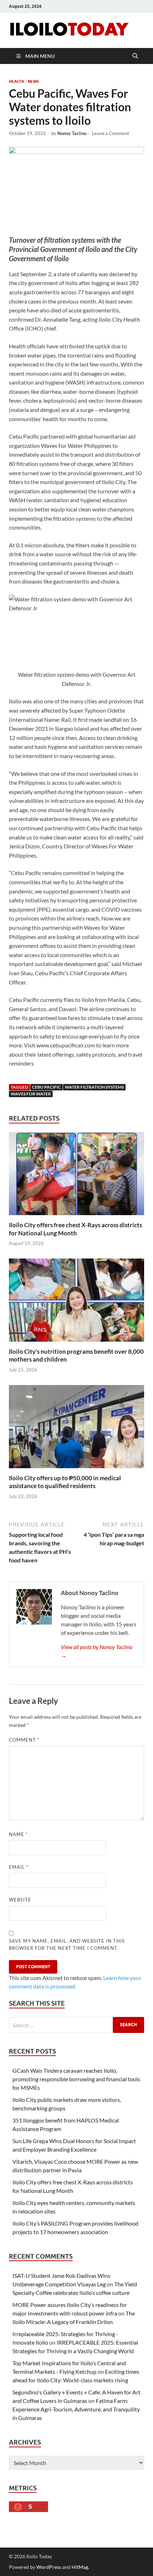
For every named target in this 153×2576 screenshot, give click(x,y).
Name (18, 1834)
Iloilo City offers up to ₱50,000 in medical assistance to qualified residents (65, 1482)
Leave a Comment (110, 133)
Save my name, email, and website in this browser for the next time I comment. (67, 1944)
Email (19, 1867)
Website (20, 1900)
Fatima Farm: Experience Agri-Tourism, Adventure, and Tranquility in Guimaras (76, 2409)
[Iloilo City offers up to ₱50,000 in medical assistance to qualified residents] (76, 1429)
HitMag (80, 2567)
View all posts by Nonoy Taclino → (97, 1651)
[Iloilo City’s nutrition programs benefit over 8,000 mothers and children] (76, 1302)
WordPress (49, 2567)
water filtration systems (94, 1087)
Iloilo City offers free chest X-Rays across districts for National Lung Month (75, 1229)
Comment (24, 1740)
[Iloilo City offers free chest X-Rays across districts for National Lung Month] (76, 1176)
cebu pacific (46, 1087)
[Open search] (135, 56)
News (33, 81)
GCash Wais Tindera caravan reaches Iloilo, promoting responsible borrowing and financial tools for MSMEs (76, 2079)
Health (17, 81)
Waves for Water (31, 1094)
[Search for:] (76, 2025)
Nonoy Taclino (72, 133)
